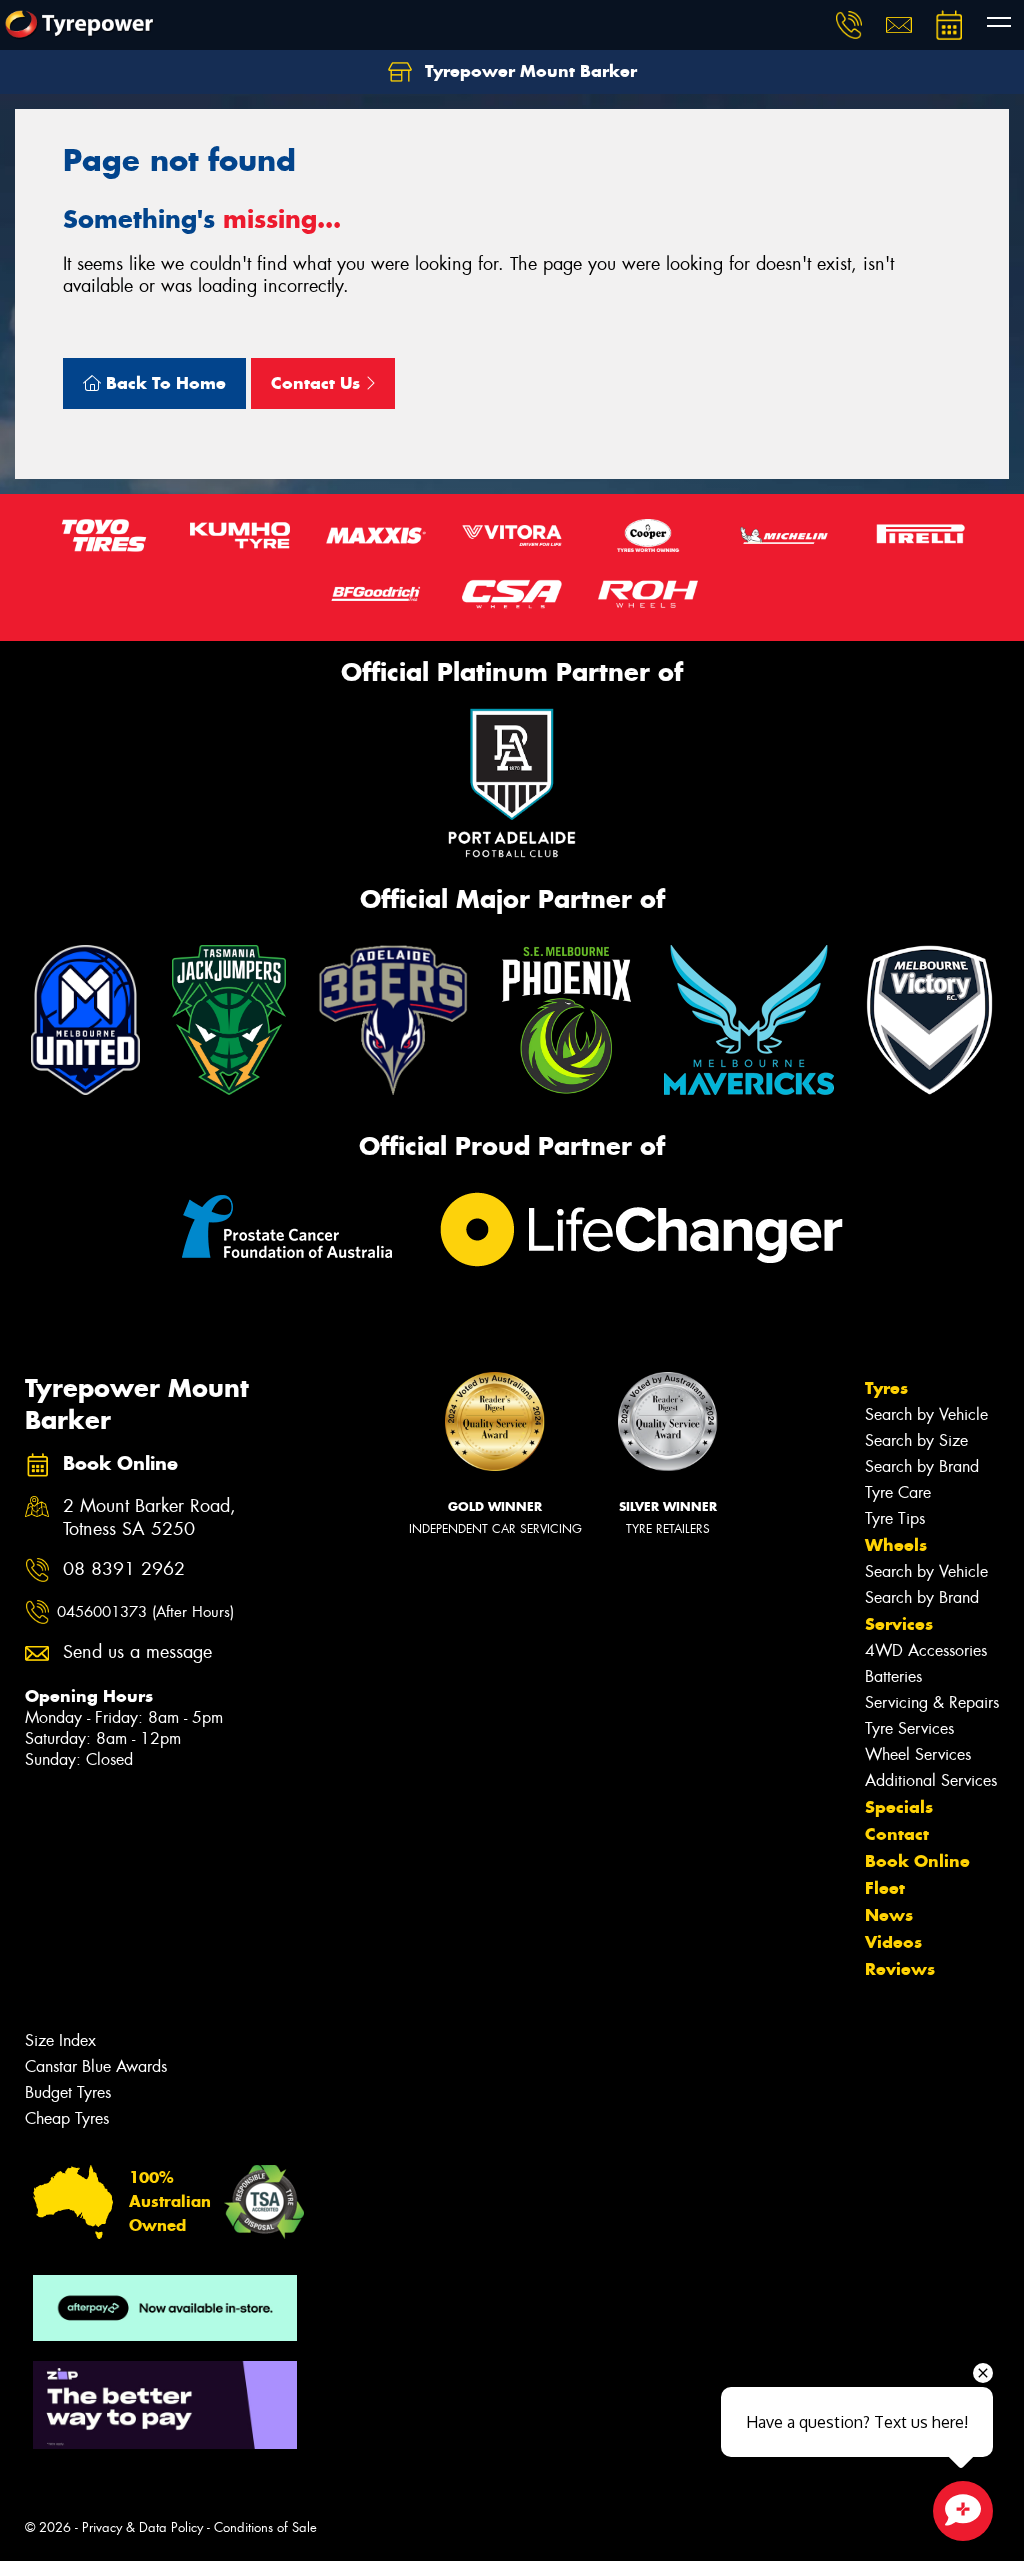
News (889, 1915)
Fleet (885, 1888)
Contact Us (318, 383)
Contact (897, 1834)
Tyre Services (909, 1728)
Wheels (896, 1545)
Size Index (60, 2040)
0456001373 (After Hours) (145, 1612)
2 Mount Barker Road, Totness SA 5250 (149, 1518)
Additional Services (931, 1780)
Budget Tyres (68, 2092)
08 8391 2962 (124, 1569)
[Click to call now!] (849, 25)
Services (899, 1624)
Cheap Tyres (67, 2118)
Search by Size (916, 1440)
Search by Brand (922, 1466)
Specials (899, 1807)
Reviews (900, 1969)
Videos (893, 1942)
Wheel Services (918, 1754)
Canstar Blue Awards (96, 2066)
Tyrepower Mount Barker (528, 71)
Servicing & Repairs (932, 1702)
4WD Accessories (926, 1650)
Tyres (886, 1388)
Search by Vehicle (926, 1414)
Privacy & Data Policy (142, 2527)
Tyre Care (898, 1492)
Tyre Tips (895, 1518)
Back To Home (163, 383)
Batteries (893, 1676)
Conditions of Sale (265, 2527)
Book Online (917, 1861)
